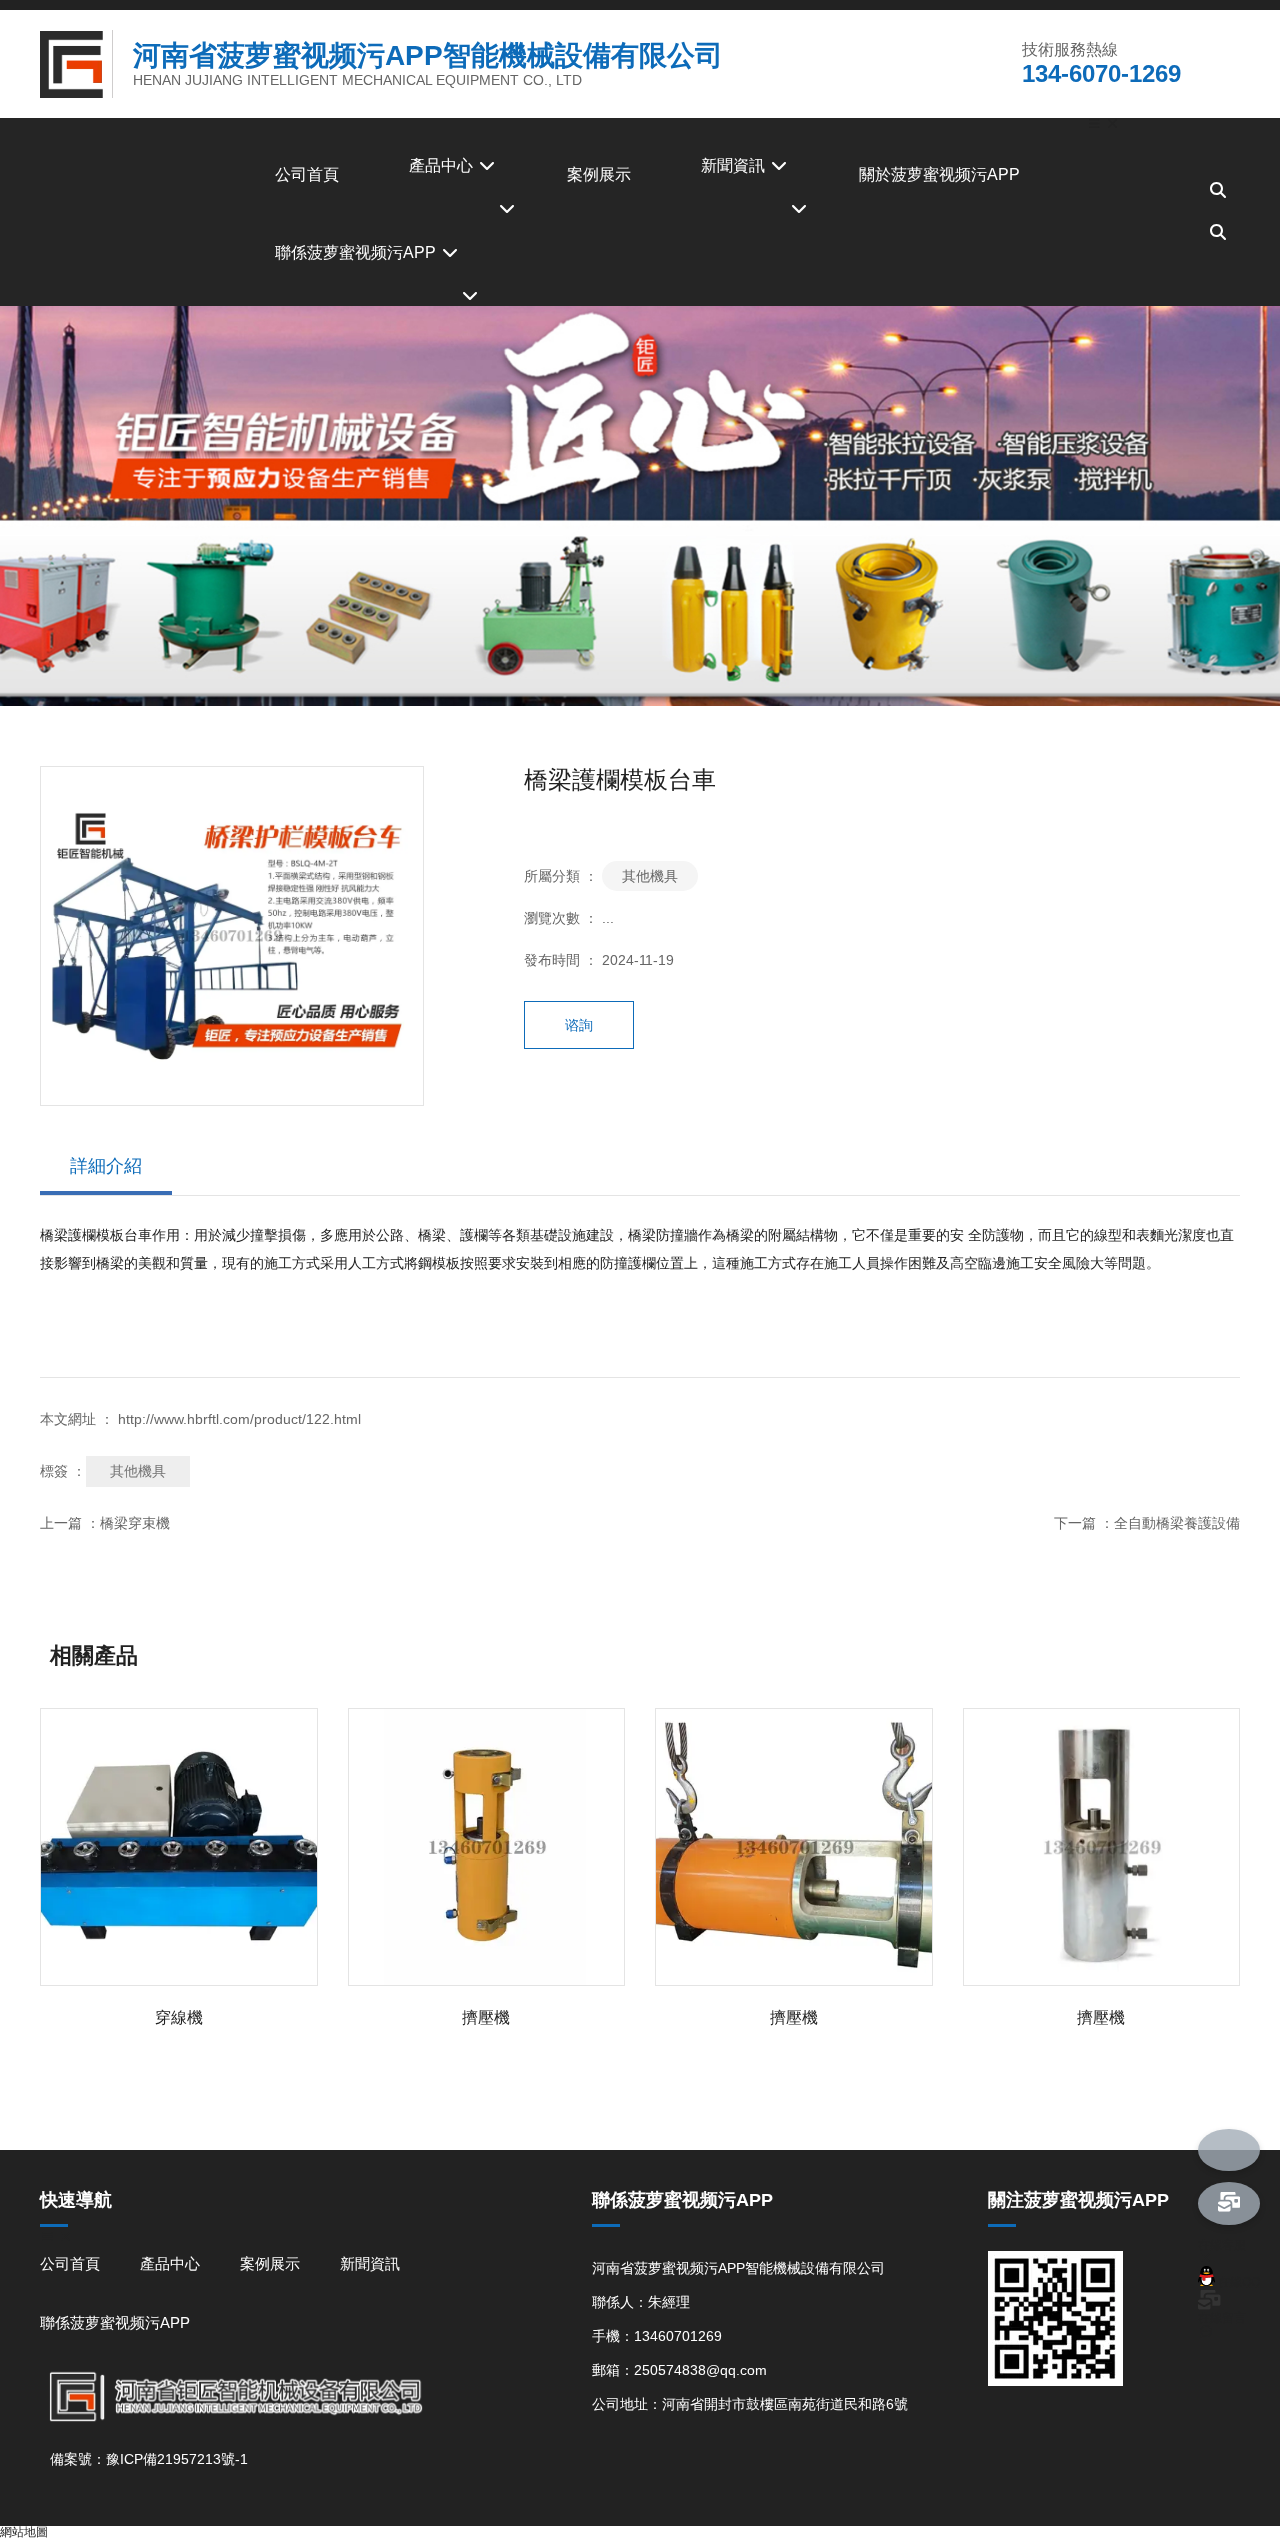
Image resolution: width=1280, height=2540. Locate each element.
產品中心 (443, 165)
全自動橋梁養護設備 (1177, 1523)
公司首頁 (307, 174)
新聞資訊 (735, 165)
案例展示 (599, 174)
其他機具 (650, 876)
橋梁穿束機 (135, 1523)
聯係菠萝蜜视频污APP (357, 252)
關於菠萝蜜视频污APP (939, 174)
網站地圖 (24, 2532)
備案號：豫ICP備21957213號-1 (149, 2459)
